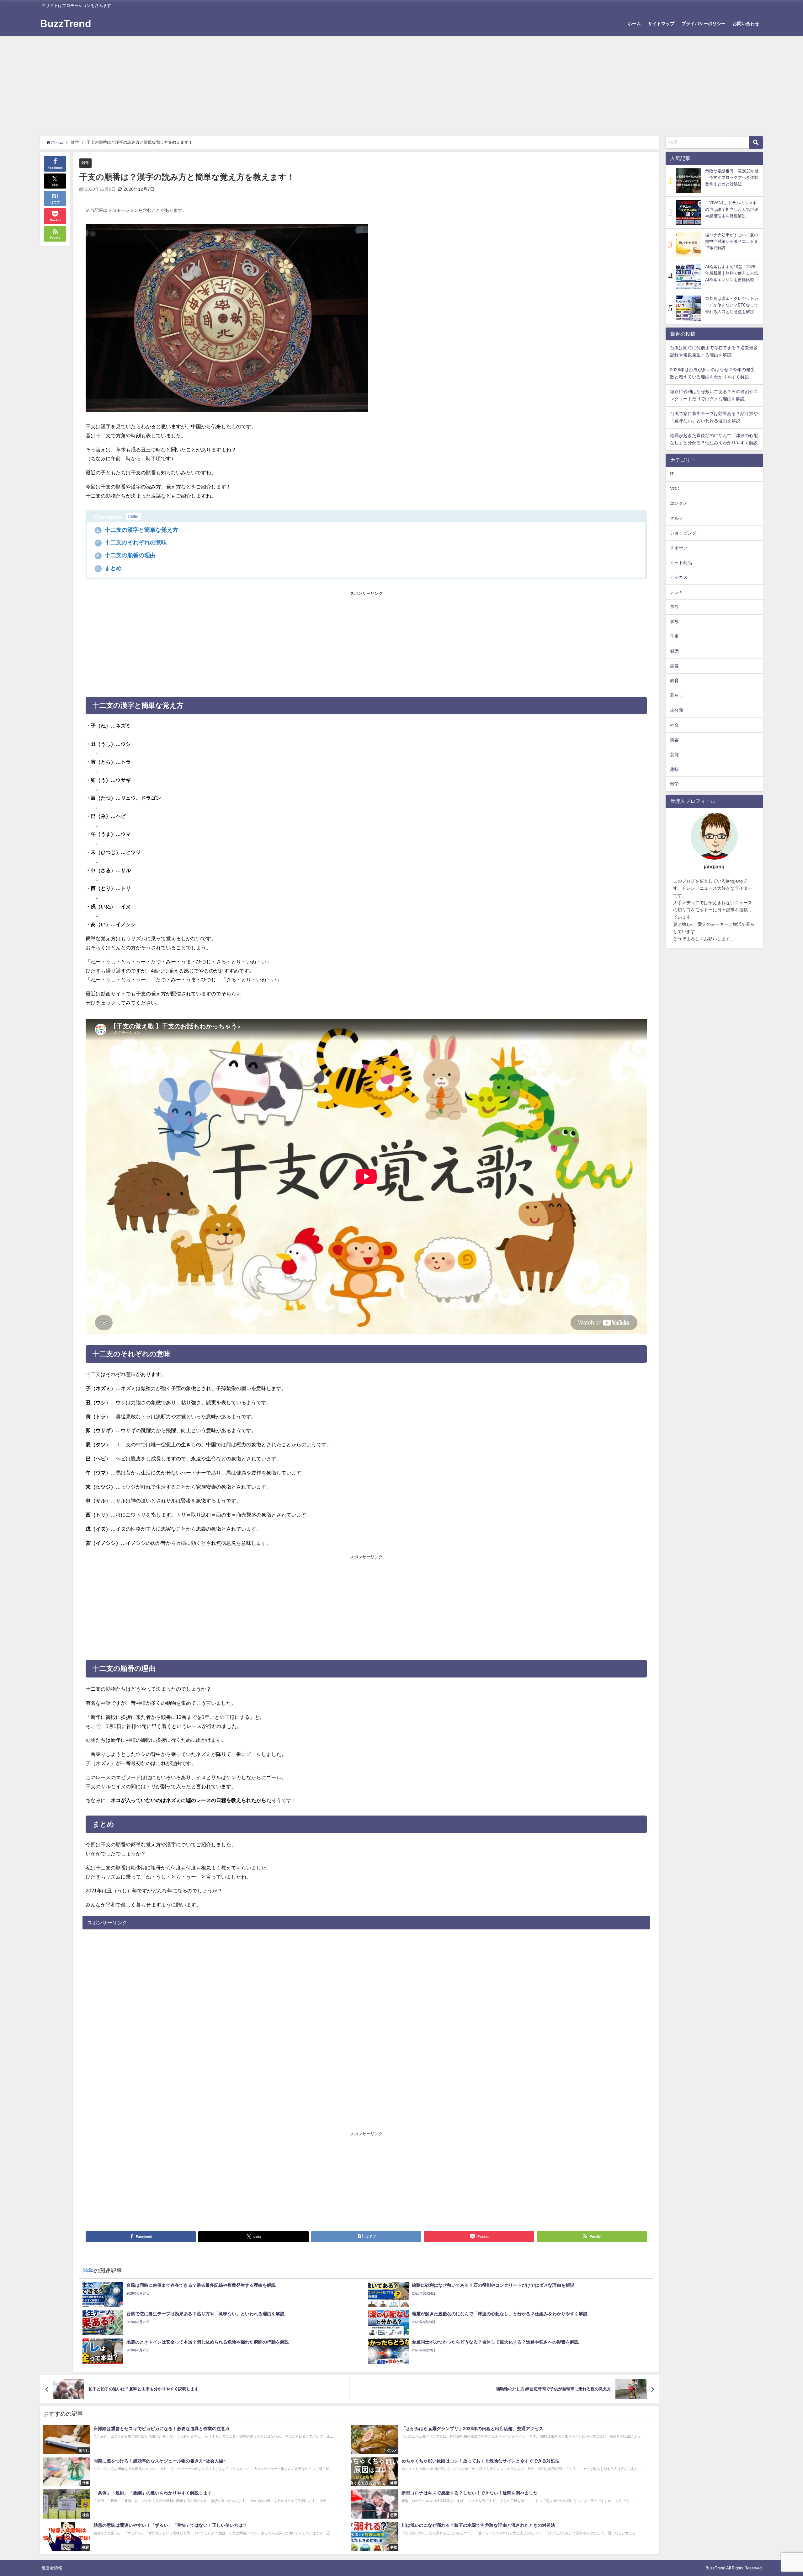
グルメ (677, 518)
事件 (674, 607)
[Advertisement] (401, 83)
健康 (674, 651)
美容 (674, 740)
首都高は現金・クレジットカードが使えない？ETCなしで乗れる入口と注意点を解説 (732, 305)
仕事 (674, 636)
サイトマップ (661, 24)
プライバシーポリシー (704, 24)
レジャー (679, 592)
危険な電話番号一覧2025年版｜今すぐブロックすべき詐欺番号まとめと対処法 (732, 178)
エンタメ (679, 503)
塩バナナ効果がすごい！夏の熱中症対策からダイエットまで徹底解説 (732, 241)
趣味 (674, 769)
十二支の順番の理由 (126, 555)
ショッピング (683, 533)
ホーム (634, 24)
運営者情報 (52, 2568)
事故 (674, 621)
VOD (675, 488)
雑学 (85, 163)
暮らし (677, 695)
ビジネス (679, 577)
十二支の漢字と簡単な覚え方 (137, 530)
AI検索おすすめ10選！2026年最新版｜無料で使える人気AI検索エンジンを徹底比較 (732, 273)
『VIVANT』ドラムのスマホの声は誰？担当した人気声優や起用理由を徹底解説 (732, 209)
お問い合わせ (746, 24)
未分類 (677, 710)
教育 (674, 680)
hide (133, 516)
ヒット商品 (681, 563)
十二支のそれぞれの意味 (132, 542)
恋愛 (674, 666)
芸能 (674, 755)
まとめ (109, 568)
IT (672, 474)
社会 (674, 725)
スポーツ (679, 547)
